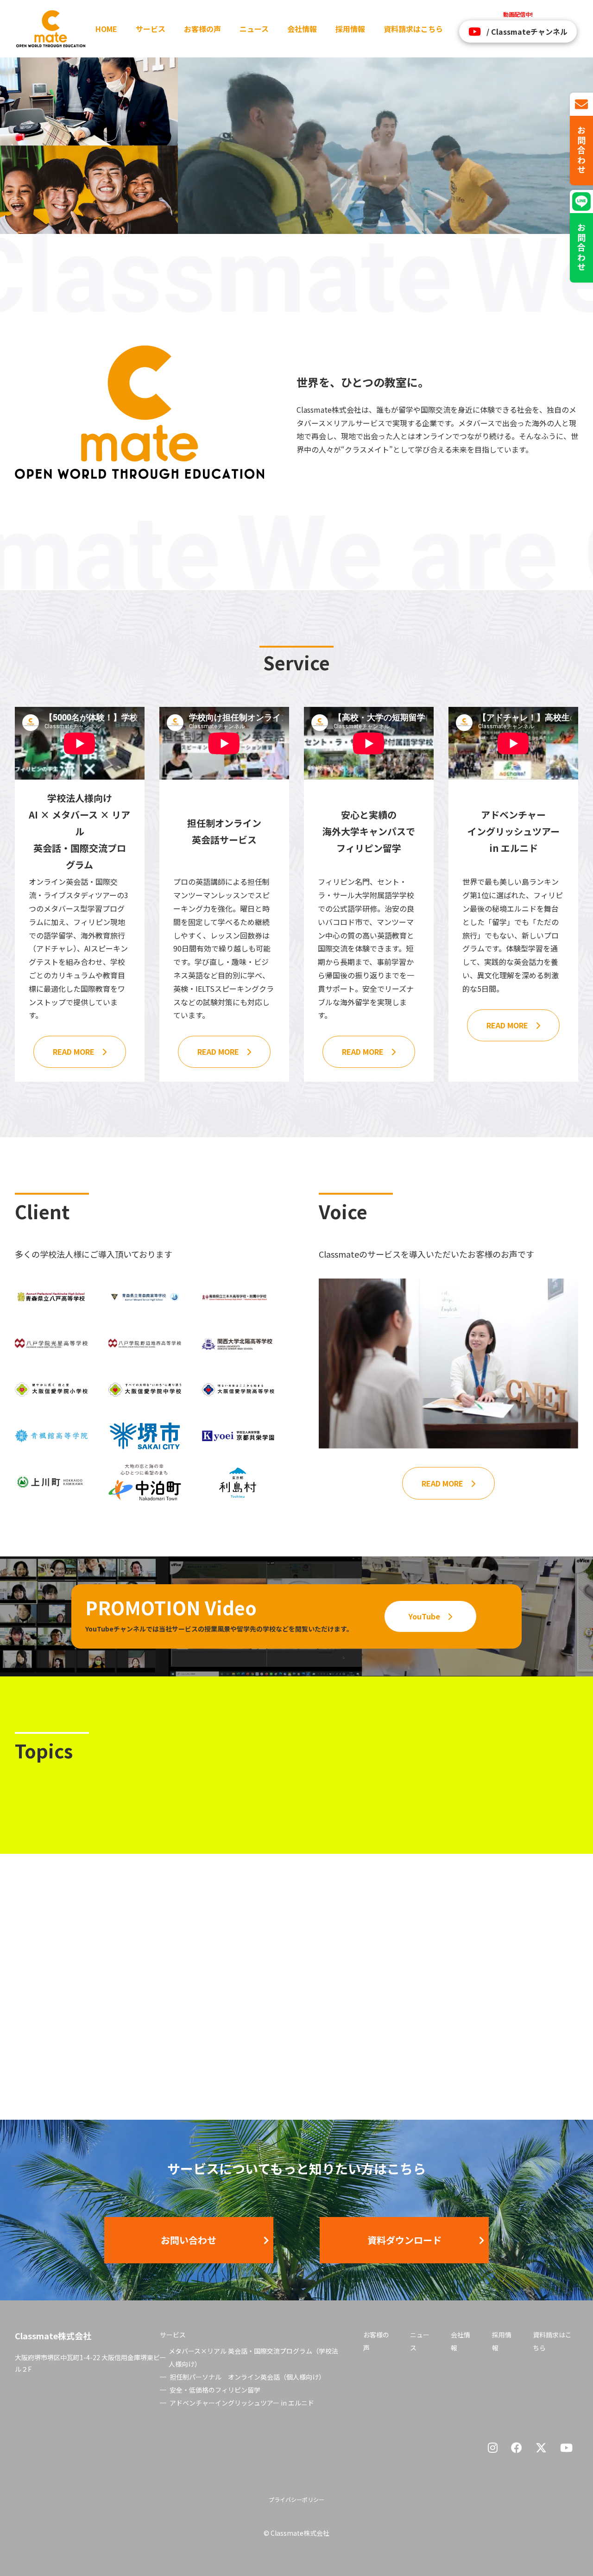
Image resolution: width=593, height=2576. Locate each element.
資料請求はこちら (413, 29)
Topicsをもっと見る (498, 2047)
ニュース (254, 29)
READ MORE (74, 1052)
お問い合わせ (189, 2240)
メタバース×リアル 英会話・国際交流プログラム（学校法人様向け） (253, 2357)
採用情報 (350, 29)
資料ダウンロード (404, 2240)
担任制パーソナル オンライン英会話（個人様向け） (247, 2377)
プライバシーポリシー (296, 2499)
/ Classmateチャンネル (527, 31)
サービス (151, 29)
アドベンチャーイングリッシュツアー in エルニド (242, 2403)
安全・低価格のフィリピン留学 (215, 2390)
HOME (106, 29)
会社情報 (302, 29)
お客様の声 (202, 29)
